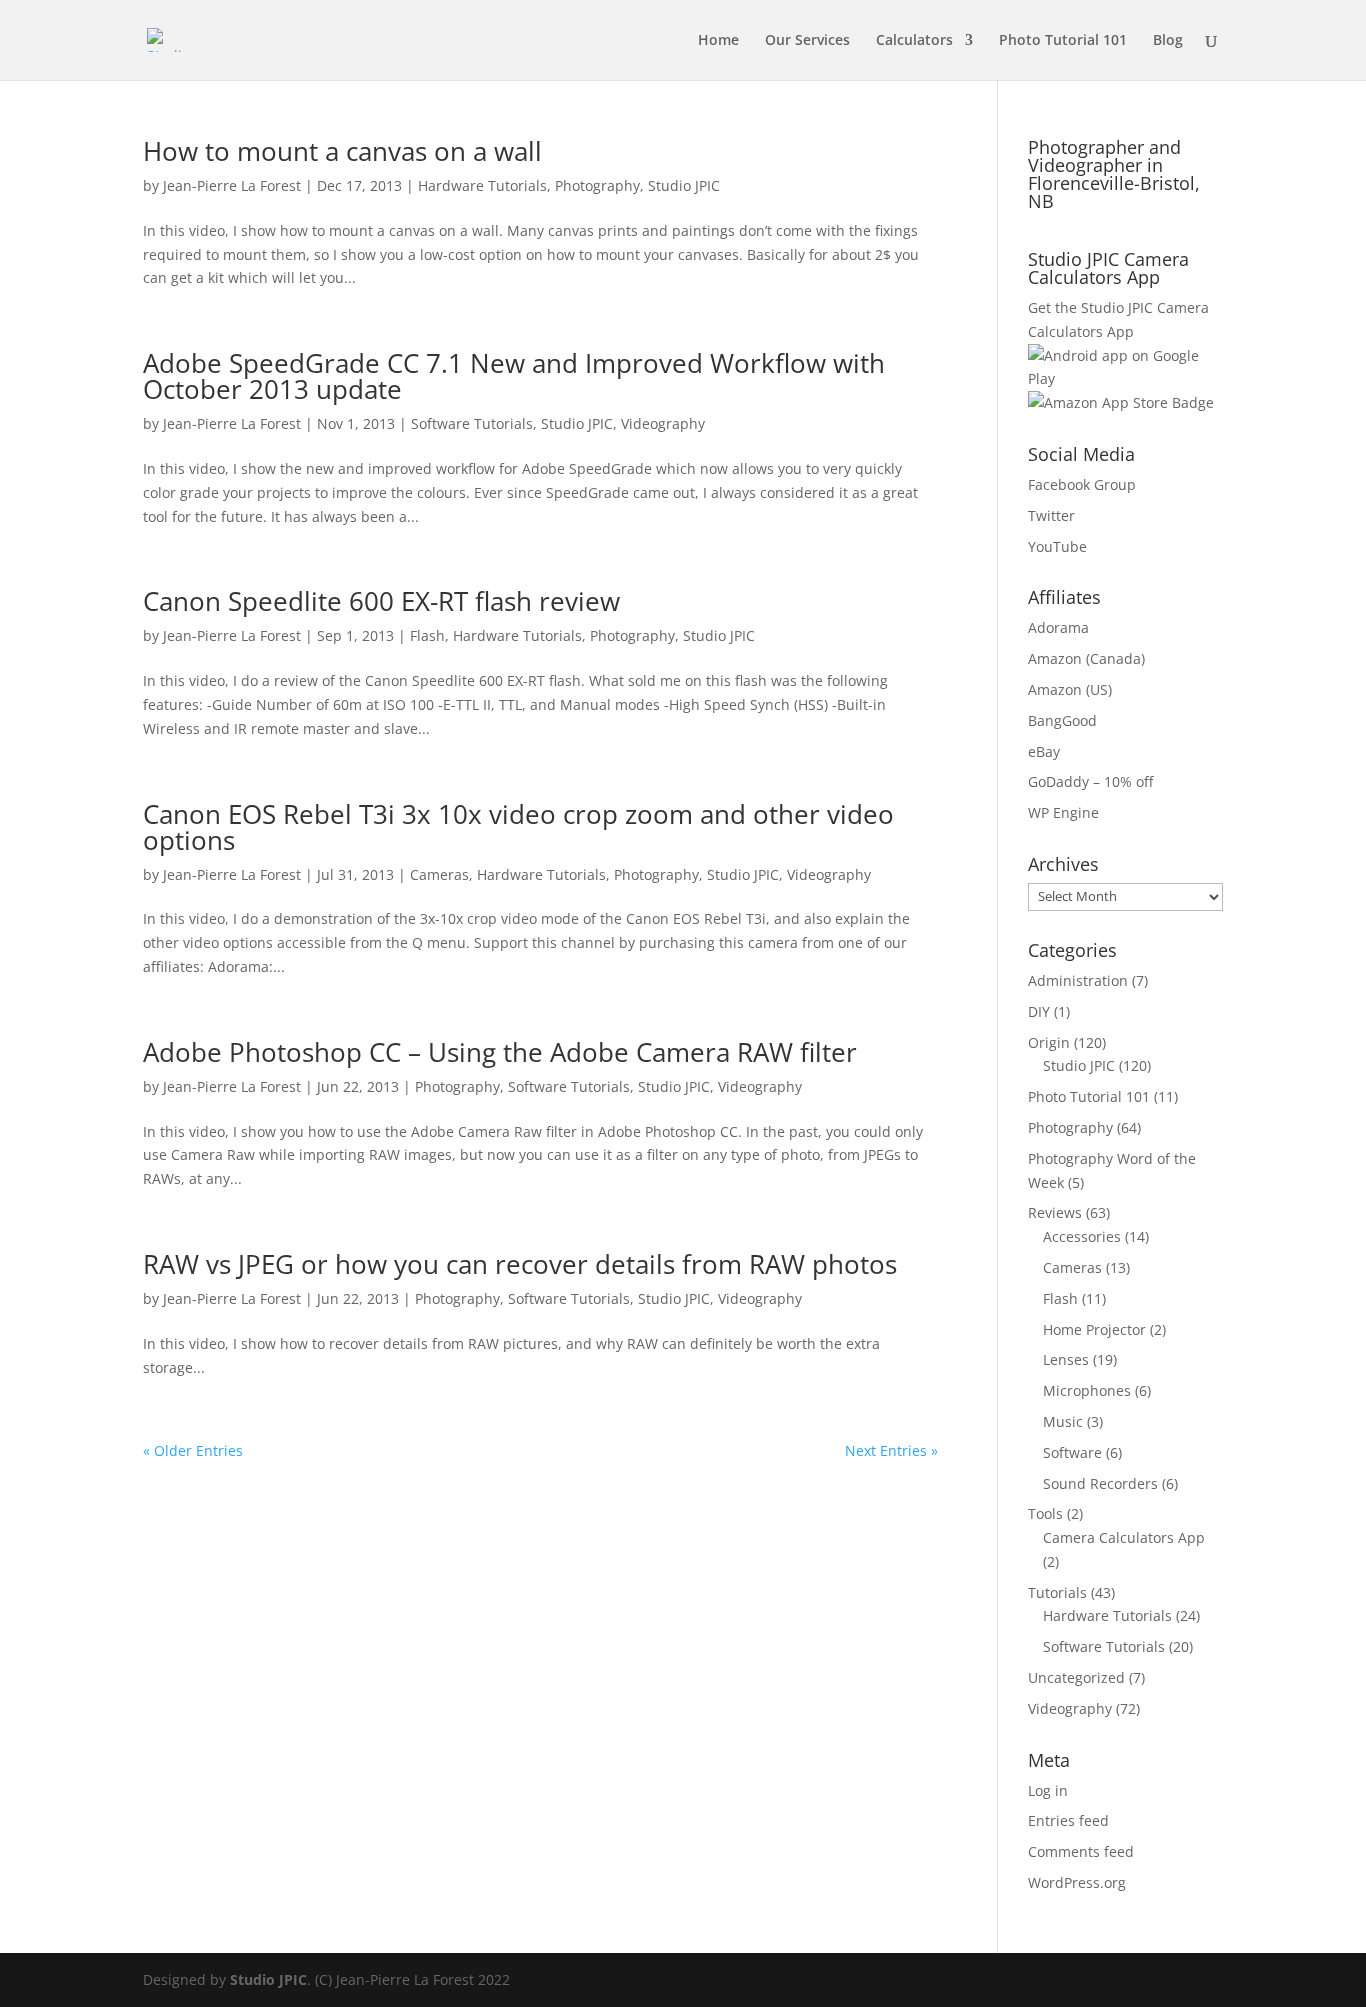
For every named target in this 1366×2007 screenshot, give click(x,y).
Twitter (1051, 515)
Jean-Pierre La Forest (232, 185)
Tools (1045, 1513)
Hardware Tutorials (482, 185)
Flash (427, 635)
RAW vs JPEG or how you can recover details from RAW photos (520, 1264)
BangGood (1062, 720)
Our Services (807, 41)
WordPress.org (1077, 1882)
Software (1072, 1452)
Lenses (1066, 1359)
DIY (1039, 1011)
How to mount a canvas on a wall (342, 151)
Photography (597, 185)
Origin (1049, 1042)
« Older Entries (193, 1450)
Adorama (1058, 627)
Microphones (1087, 1390)
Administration (1078, 980)
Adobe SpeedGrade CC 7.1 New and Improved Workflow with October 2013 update (514, 376)
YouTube (1057, 546)
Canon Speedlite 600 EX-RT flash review (381, 601)
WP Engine (1063, 812)
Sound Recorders (1100, 1483)
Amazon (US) (1070, 689)
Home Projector (1094, 1329)
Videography (663, 423)
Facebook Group (1082, 484)
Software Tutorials (472, 423)
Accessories (1082, 1236)
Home (718, 41)
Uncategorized (1076, 1677)
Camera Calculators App (1124, 1537)
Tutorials (1057, 1592)
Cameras (439, 874)
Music (1063, 1421)
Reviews (1055, 1212)
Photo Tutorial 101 (1063, 41)
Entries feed (1068, 1820)
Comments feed (1081, 1851)
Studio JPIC (684, 185)
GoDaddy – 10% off (1090, 781)
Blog (1168, 41)
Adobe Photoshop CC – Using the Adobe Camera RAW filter (500, 1052)
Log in (1048, 1790)
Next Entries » (891, 1450)
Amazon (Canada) (1086, 658)
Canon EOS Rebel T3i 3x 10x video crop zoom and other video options (518, 827)
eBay (1044, 751)
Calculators (914, 41)
